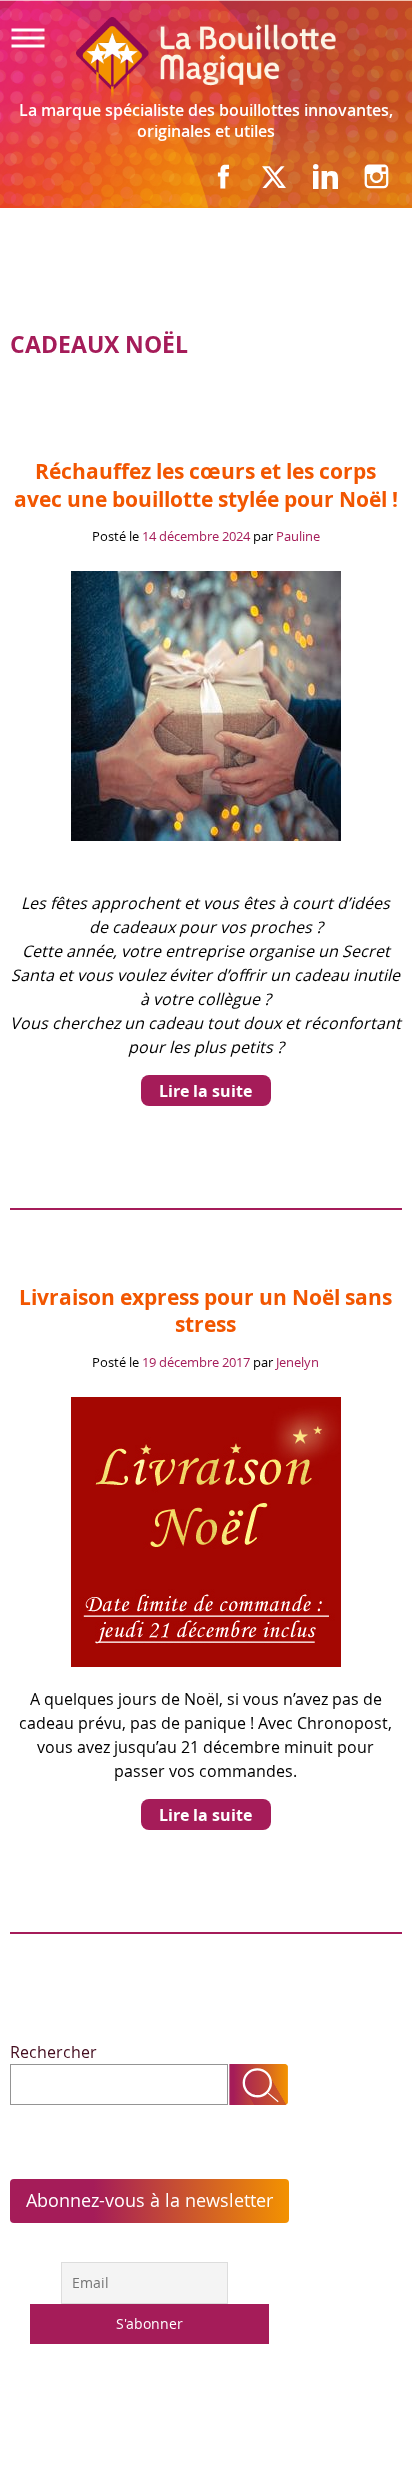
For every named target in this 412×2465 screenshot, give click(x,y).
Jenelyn (297, 1362)
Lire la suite (205, 1091)
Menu (42, 38)
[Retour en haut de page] (344, 2409)
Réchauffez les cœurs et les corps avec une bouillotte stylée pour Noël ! (206, 484)
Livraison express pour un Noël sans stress (205, 1310)
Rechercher (53, 2052)
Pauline (298, 536)
